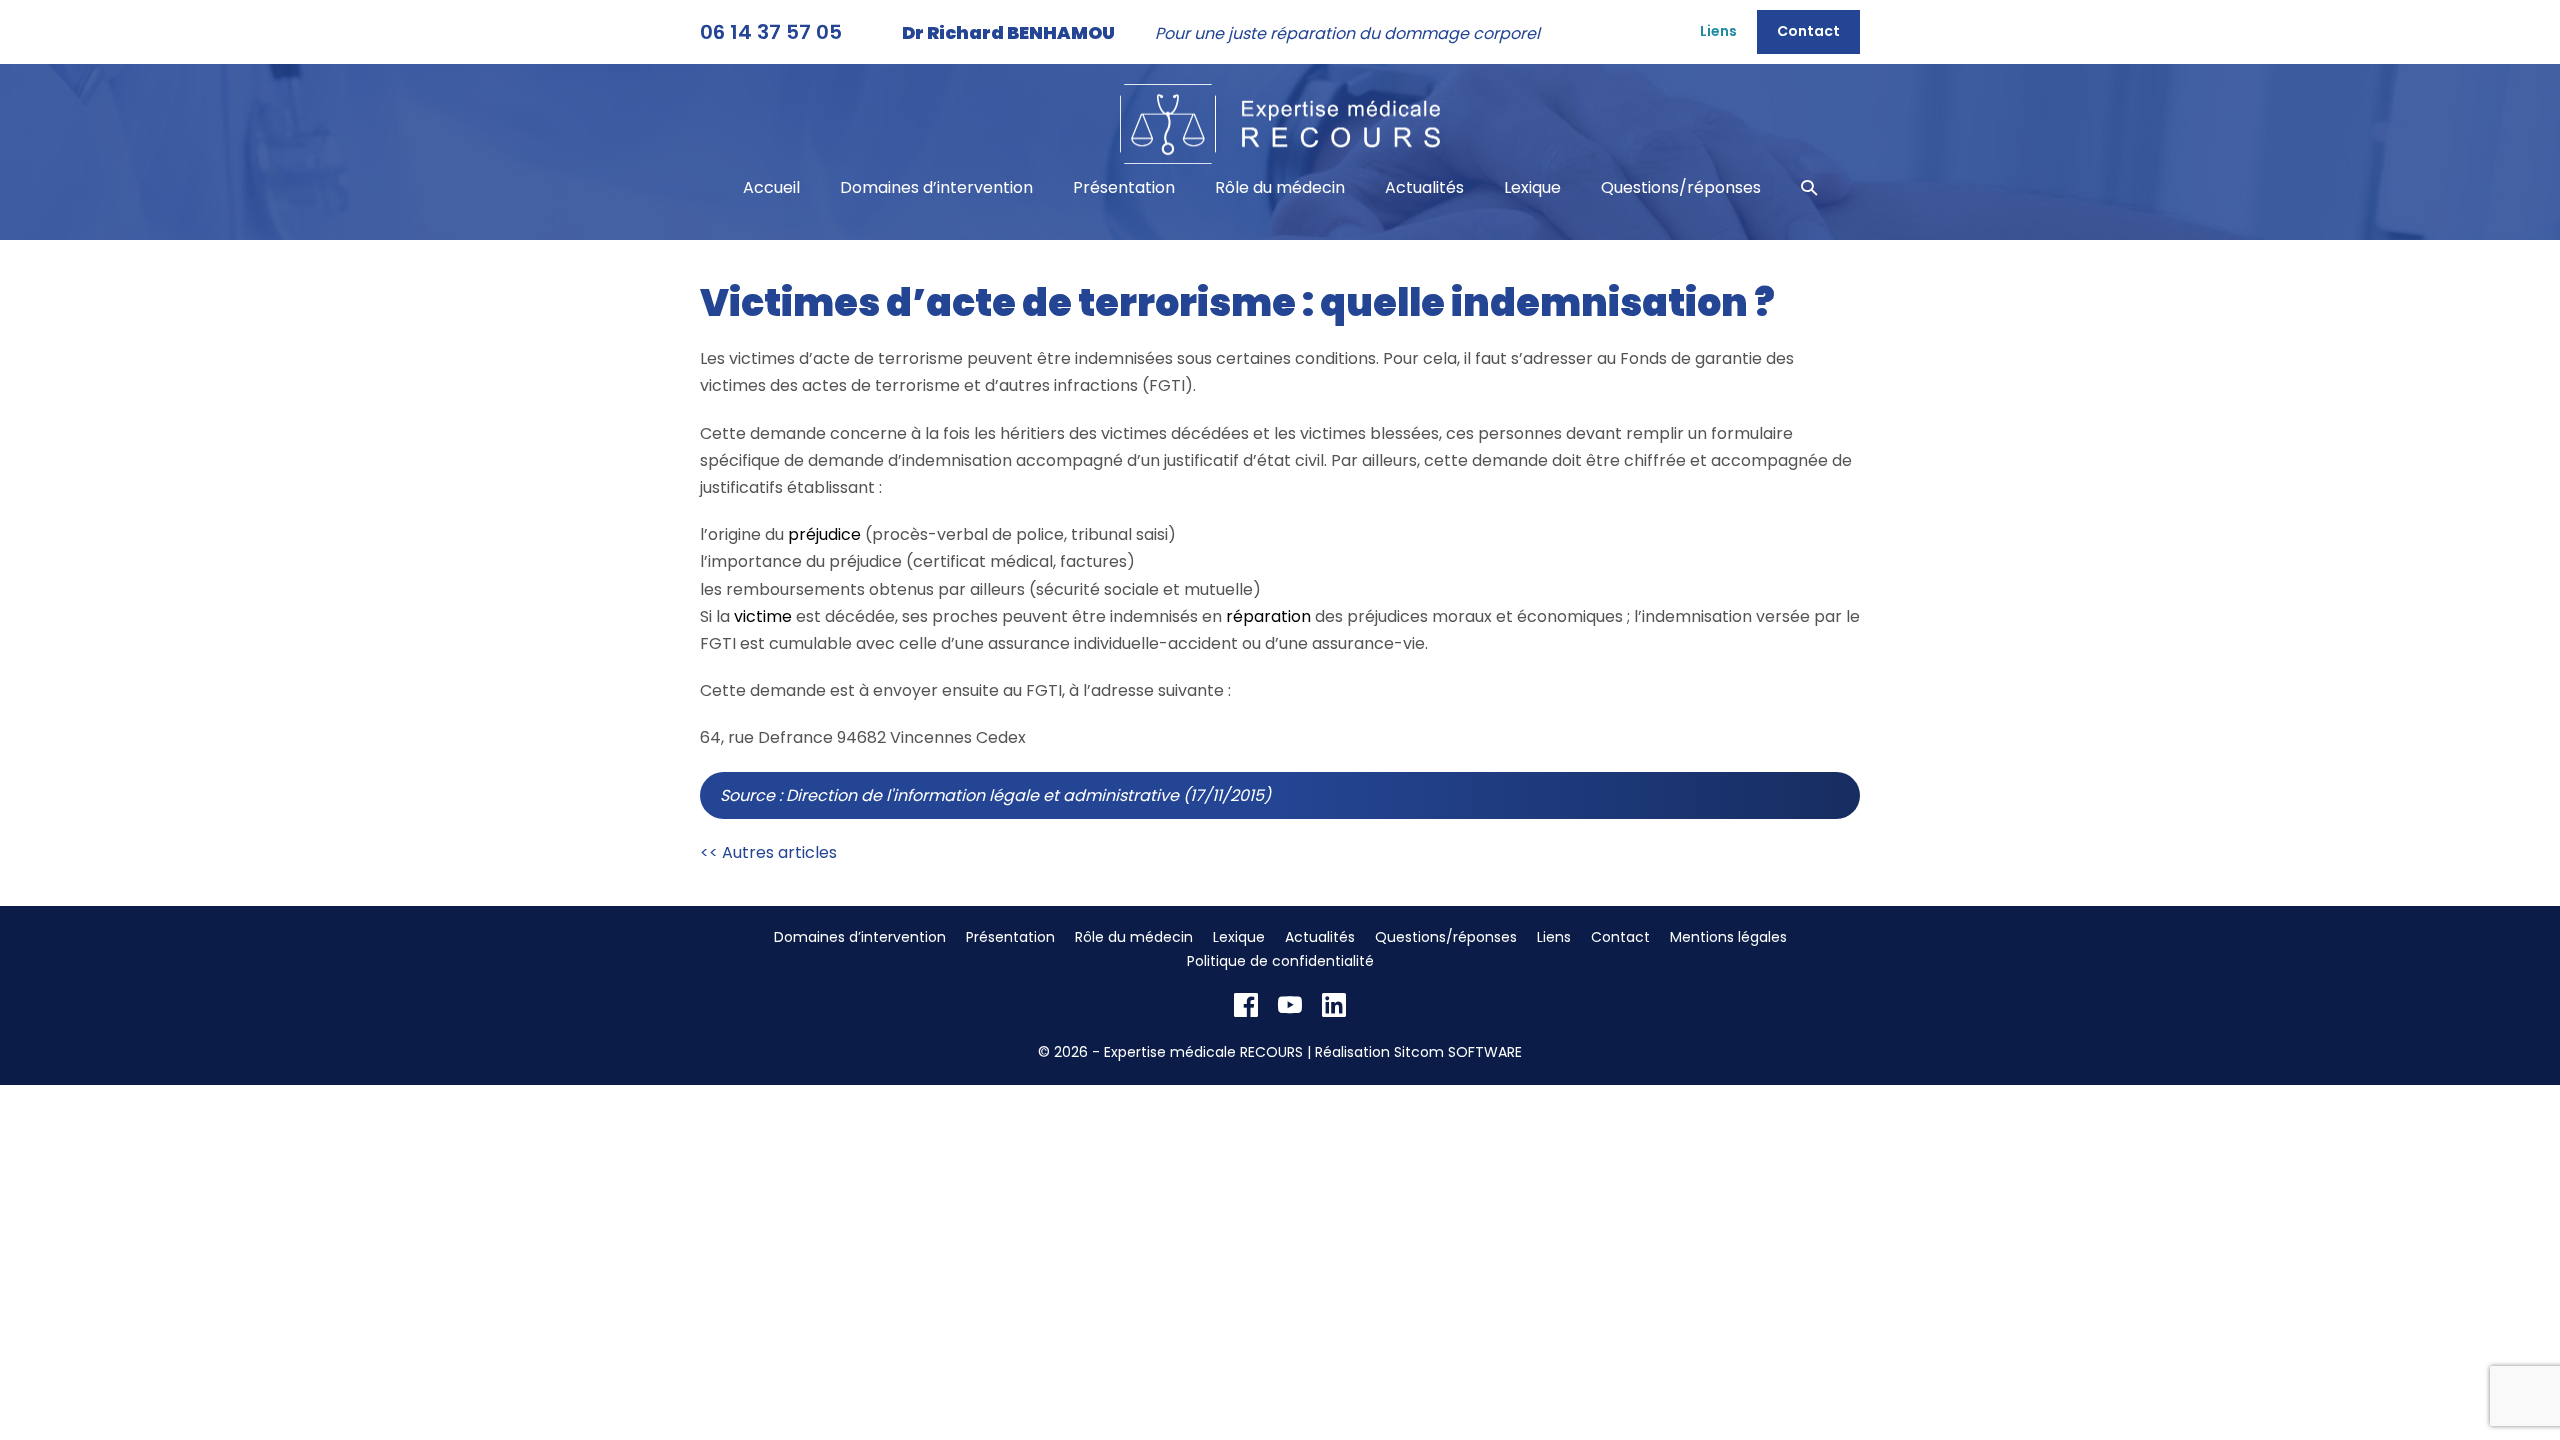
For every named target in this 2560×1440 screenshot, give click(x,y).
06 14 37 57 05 (771, 32)
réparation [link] (1268, 616)
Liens (1718, 31)
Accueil (771, 187)
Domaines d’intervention (936, 187)
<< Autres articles (768, 852)
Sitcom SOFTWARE (1458, 1052)
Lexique (1532, 187)
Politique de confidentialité (1280, 961)
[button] (1809, 187)
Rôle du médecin (1280, 187)
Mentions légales (1728, 937)
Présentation (1124, 187)
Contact (1808, 31)
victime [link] (763, 616)
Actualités (1424, 187)
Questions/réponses (1681, 187)
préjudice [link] (824, 534)
